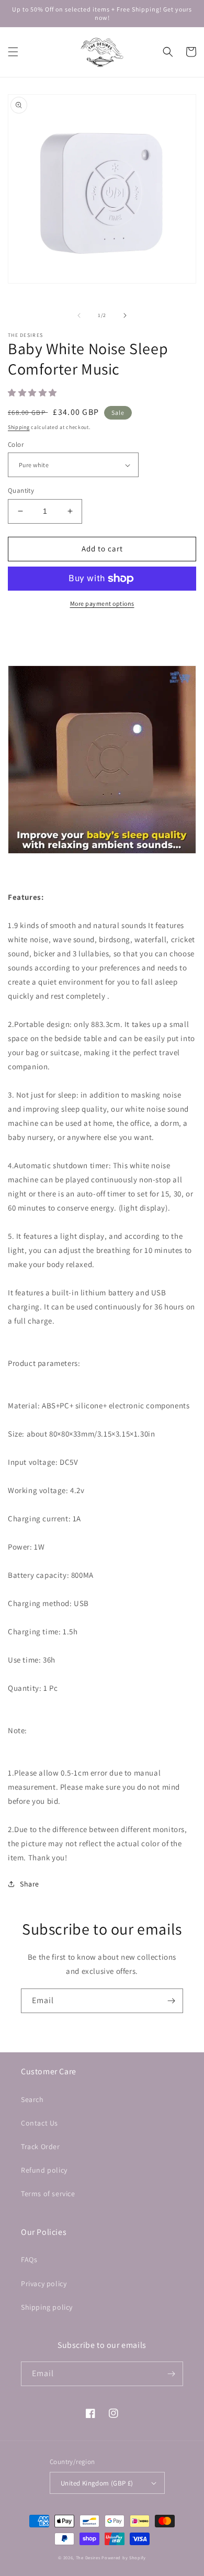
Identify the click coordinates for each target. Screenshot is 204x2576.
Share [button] (30, 1884)
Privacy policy (44, 2284)
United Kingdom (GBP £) (97, 2483)
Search (32, 2099)
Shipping (19, 427)
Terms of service (48, 2194)
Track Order (41, 2146)
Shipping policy (47, 2307)
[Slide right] (125, 315)
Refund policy (44, 2170)
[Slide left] (79, 315)
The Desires (89, 2557)
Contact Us (39, 2123)
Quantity (21, 490)
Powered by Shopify (124, 2557)
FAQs (29, 2259)
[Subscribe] (171, 2001)
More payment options (102, 603)
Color (16, 444)
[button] (13, 52)
